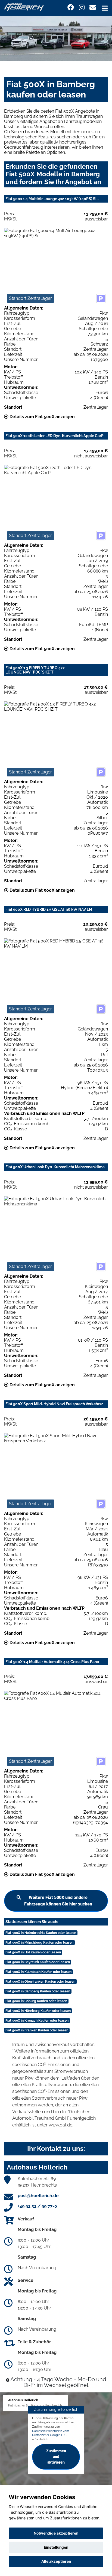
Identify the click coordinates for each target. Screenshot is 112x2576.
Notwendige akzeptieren (56, 2533)
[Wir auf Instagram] (82, 7)
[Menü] (105, 8)
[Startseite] (24, 6)
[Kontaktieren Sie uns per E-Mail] (93, 7)
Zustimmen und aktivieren (56, 2457)
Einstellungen (56, 2547)
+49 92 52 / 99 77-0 (37, 2206)
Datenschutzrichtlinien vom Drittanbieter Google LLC (51, 2433)
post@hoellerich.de (38, 2196)
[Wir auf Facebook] (71, 7)
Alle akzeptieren (56, 2561)
